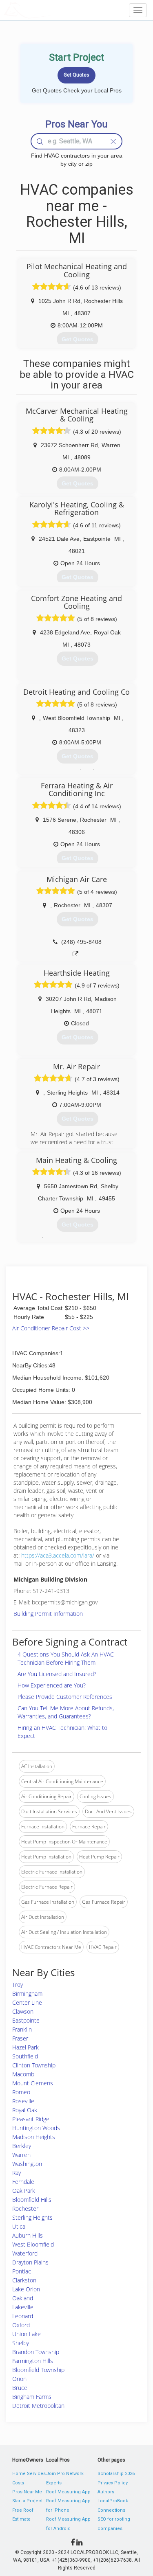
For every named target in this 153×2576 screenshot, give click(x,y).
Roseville (23, 2101)
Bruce (20, 2388)
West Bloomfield (33, 2244)
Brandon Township (36, 2352)
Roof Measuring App (68, 2492)
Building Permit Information (48, 1614)
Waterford (25, 2253)
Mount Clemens (33, 2083)
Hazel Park (25, 2047)
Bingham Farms (32, 2397)
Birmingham (27, 1993)
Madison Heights (34, 2137)
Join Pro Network (65, 2474)
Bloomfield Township (38, 2370)
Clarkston (24, 2280)
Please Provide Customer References (65, 1697)
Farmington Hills (33, 2361)
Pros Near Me (27, 2492)
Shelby (21, 2343)
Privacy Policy (113, 2483)
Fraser (20, 2038)
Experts (54, 2483)
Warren (21, 2155)
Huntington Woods (36, 2128)
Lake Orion (26, 2289)
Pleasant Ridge (31, 2119)
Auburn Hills (28, 2235)
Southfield (25, 2056)
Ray (17, 2173)
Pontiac (22, 2271)
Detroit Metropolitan (38, 2406)
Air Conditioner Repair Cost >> (51, 1328)
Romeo (21, 2092)
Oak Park (24, 2191)
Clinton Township (34, 2065)
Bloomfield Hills (32, 2200)
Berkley (22, 2146)
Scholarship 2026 (116, 2474)
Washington (27, 2164)
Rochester (25, 2208)
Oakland (23, 2298)
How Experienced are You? (52, 1685)
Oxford (21, 2325)
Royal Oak (25, 2110)
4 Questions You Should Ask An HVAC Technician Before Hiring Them (66, 1658)
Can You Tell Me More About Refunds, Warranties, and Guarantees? (66, 1712)
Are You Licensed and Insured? (57, 1674)
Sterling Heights (32, 2217)
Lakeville (23, 2307)
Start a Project (27, 2501)
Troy (18, 1985)
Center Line (27, 2002)
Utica (19, 2226)
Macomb (23, 2074)
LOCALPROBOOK (51, 10)
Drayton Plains (30, 2262)
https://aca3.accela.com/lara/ (58, 1555)
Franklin (22, 2029)
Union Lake (27, 2334)
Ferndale (23, 2182)
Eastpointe (26, 2020)
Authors (106, 2492)
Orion (19, 2379)
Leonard (23, 2316)
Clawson (23, 2011)
